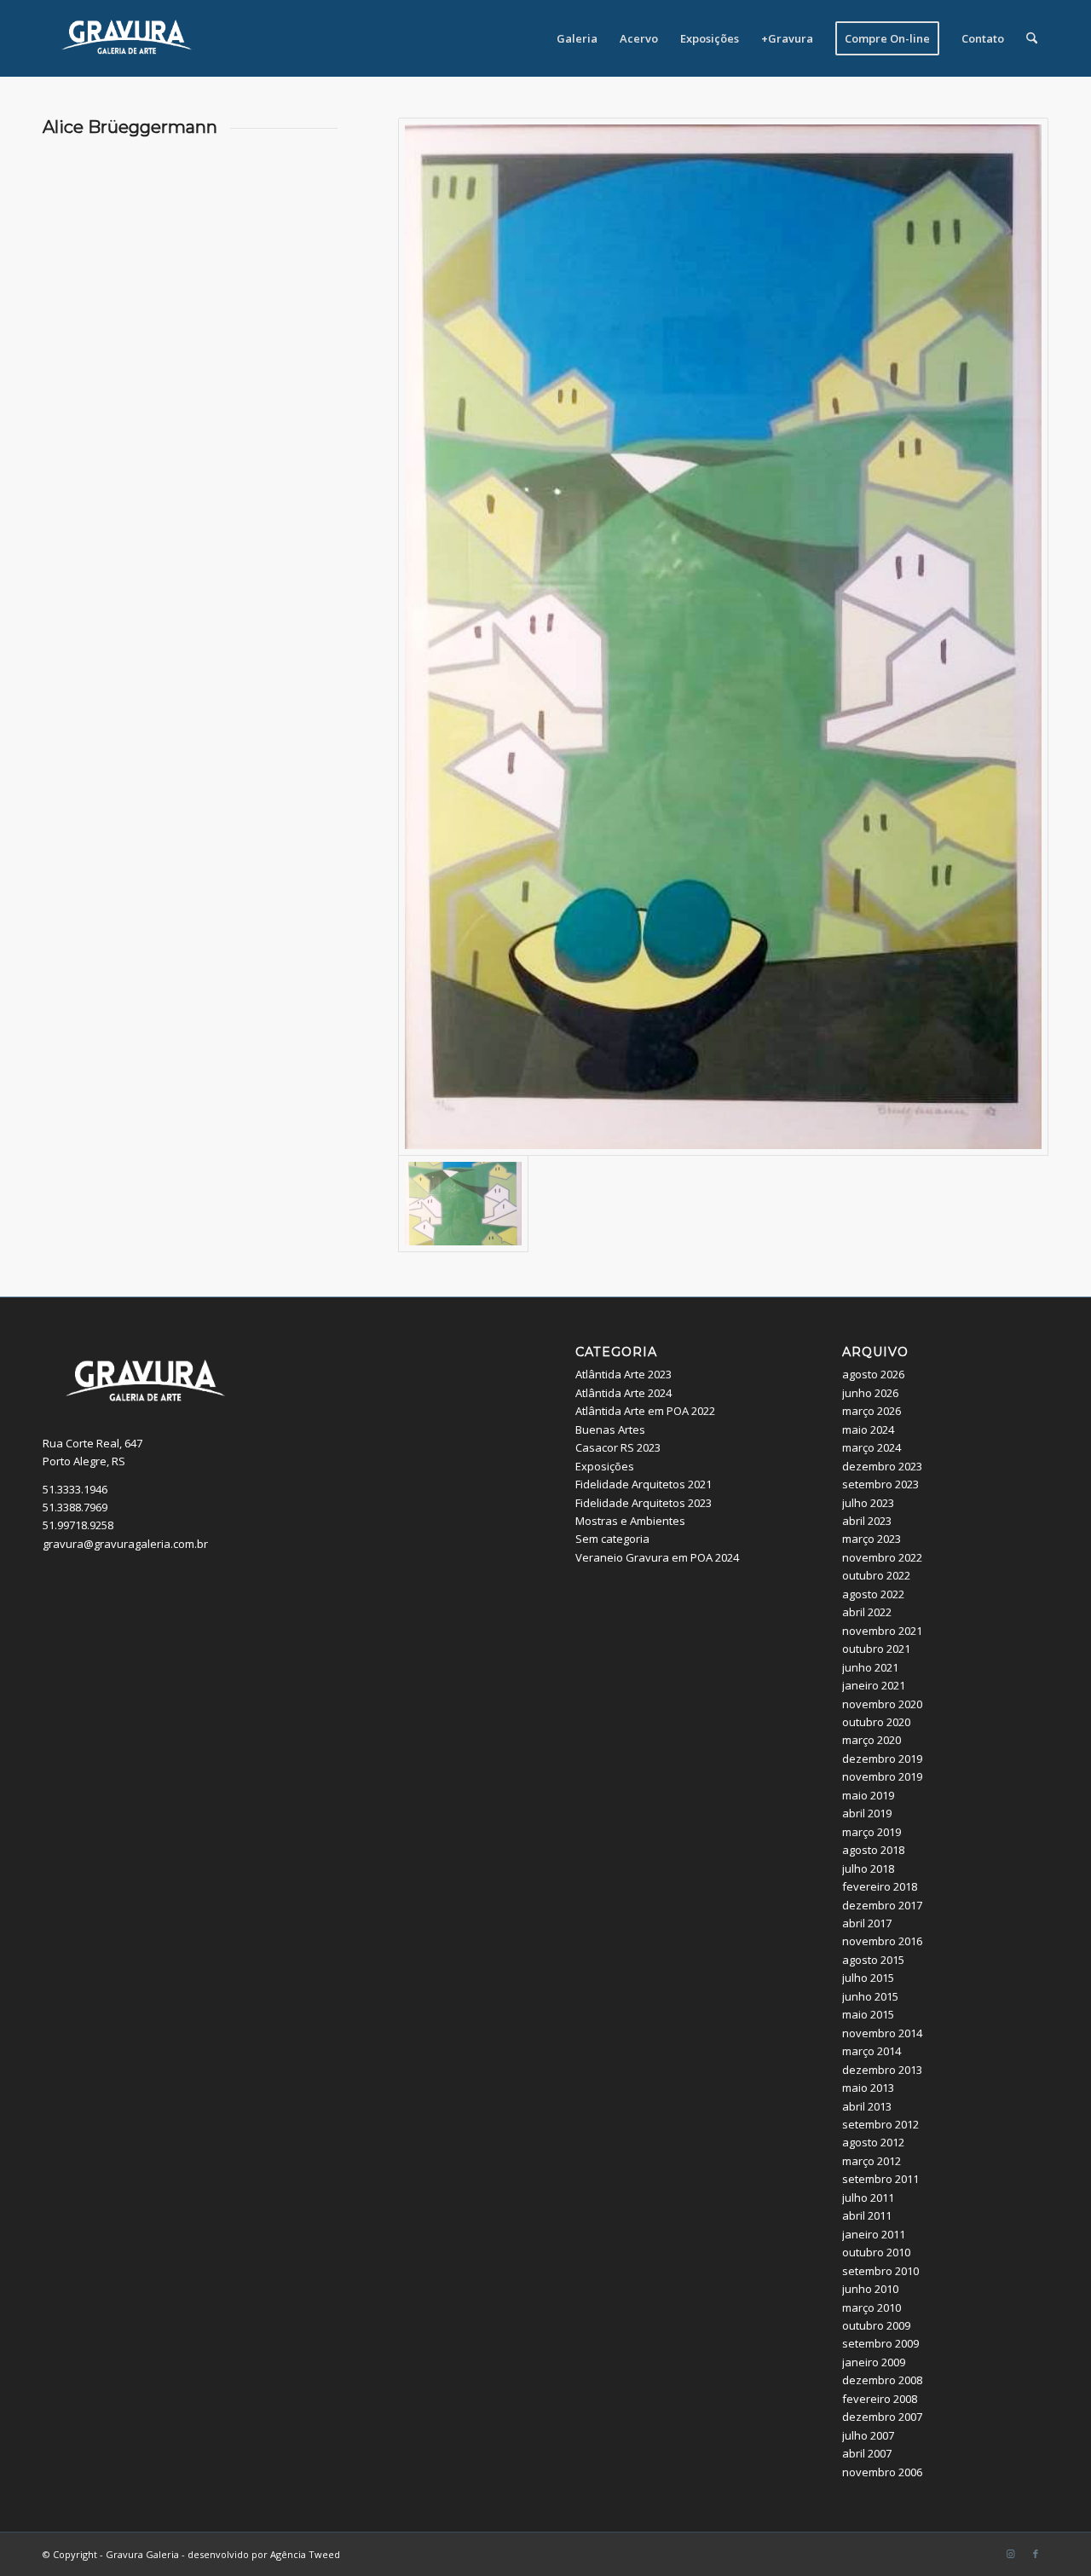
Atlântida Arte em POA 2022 (645, 1411)
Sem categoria (612, 1539)
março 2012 (872, 2161)
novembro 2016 (882, 1941)
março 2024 (872, 1447)
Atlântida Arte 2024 (623, 1393)
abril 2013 (867, 2106)
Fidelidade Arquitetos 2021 (644, 1484)
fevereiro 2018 (880, 1886)
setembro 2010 (880, 2271)
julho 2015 (868, 1978)
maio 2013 (868, 2088)
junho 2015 (870, 1996)
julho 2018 (868, 1868)
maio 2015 (868, 2014)
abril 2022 (867, 1612)
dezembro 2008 (882, 2380)
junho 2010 (870, 2289)
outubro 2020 (876, 1722)
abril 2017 (867, 1923)
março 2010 (872, 2307)
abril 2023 (867, 1521)
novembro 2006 (882, 2472)
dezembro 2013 (882, 2070)
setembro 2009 (880, 2343)
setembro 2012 (880, 2124)
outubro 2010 (876, 2252)
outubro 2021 (876, 1649)
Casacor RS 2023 (618, 1447)
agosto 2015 (873, 1960)
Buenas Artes (610, 1430)
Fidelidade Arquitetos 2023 (644, 1503)
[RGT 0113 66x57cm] (723, 637)
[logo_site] (127, 38)
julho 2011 (868, 2198)
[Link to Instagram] (1010, 2554)
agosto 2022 (873, 1594)
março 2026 (872, 1411)
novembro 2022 (882, 1557)
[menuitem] (577, 38)
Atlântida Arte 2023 (623, 1374)
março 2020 (872, 1740)
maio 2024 (868, 1430)
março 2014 (872, 2051)
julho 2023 (868, 1503)
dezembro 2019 (882, 1759)
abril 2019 (867, 1813)
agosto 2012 (873, 2142)
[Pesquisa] (1032, 38)
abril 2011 (867, 2215)
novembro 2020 (882, 1704)
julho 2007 (868, 2435)
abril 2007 (867, 2453)
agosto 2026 (873, 1374)
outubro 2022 (876, 1575)
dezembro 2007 (882, 2417)
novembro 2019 (882, 1776)
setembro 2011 (880, 2179)
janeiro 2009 (874, 2362)
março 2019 (872, 1832)
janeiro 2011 (874, 2234)
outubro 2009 (876, 2325)
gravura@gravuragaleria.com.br (125, 1544)
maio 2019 (868, 1795)
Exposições (605, 1466)
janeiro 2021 (874, 1685)
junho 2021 (870, 1667)
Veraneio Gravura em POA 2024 (657, 1557)
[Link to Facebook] (1036, 2554)
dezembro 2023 (882, 1466)
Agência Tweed (305, 2554)
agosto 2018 (873, 1850)
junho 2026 (870, 1393)
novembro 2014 (882, 2033)
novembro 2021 (882, 1631)
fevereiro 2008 (880, 2399)
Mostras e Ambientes (630, 1521)
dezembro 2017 (882, 1905)
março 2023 (872, 1539)
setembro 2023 (880, 1484)
